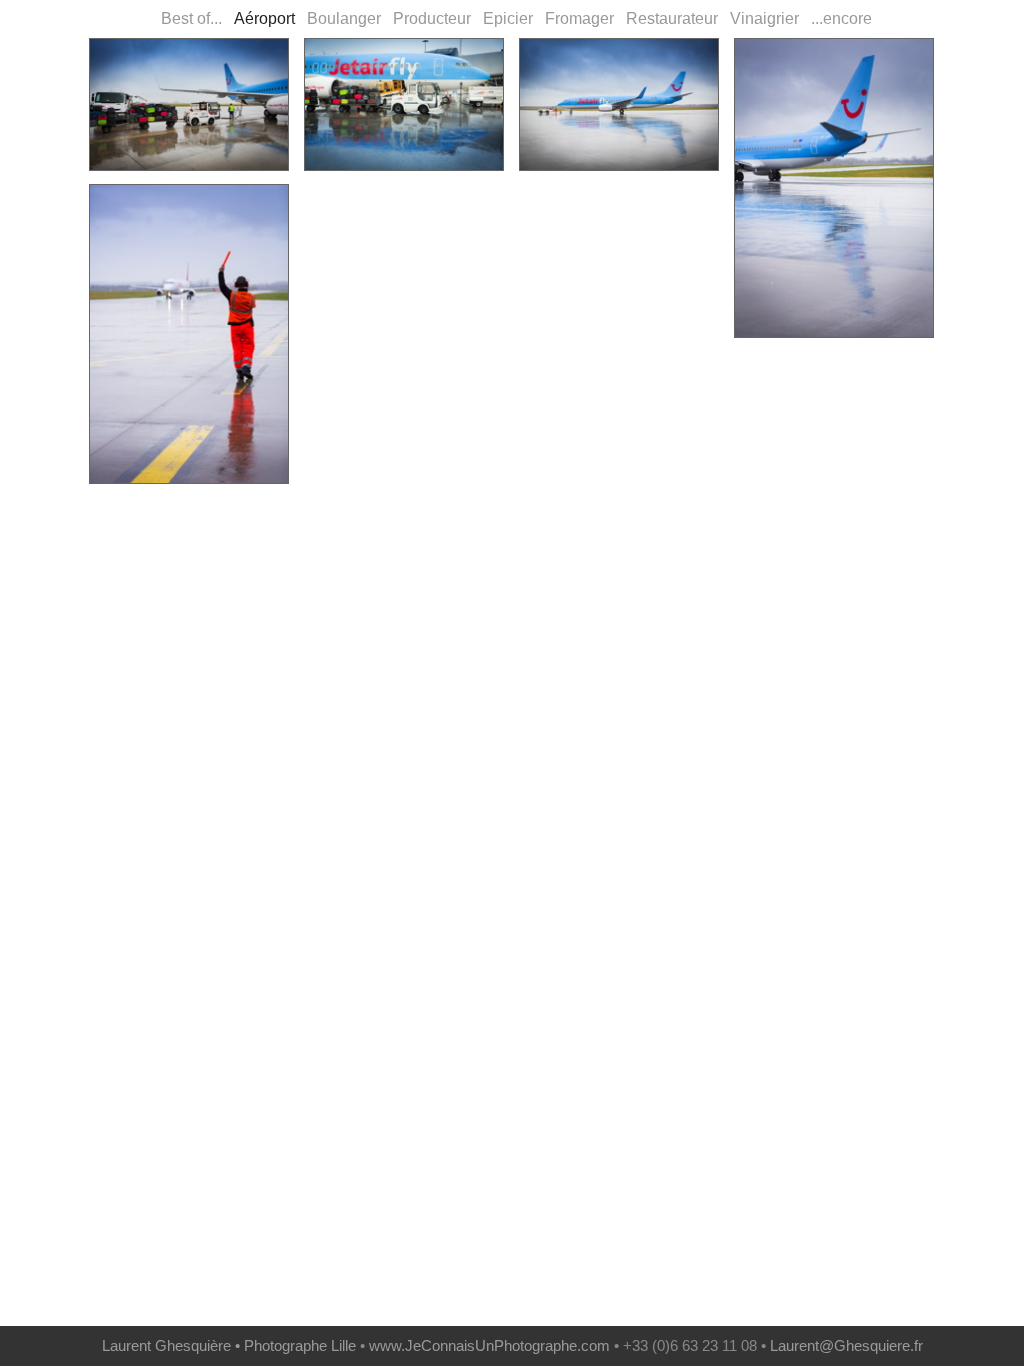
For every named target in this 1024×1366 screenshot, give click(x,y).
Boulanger (340, 18)
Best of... (189, 18)
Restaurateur (668, 18)
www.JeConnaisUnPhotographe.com (489, 1345)
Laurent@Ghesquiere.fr (846, 1345)
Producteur (428, 18)
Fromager (575, 18)
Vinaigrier (760, 18)
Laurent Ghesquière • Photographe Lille (229, 1345)
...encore (837, 18)
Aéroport (260, 18)
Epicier (504, 18)
